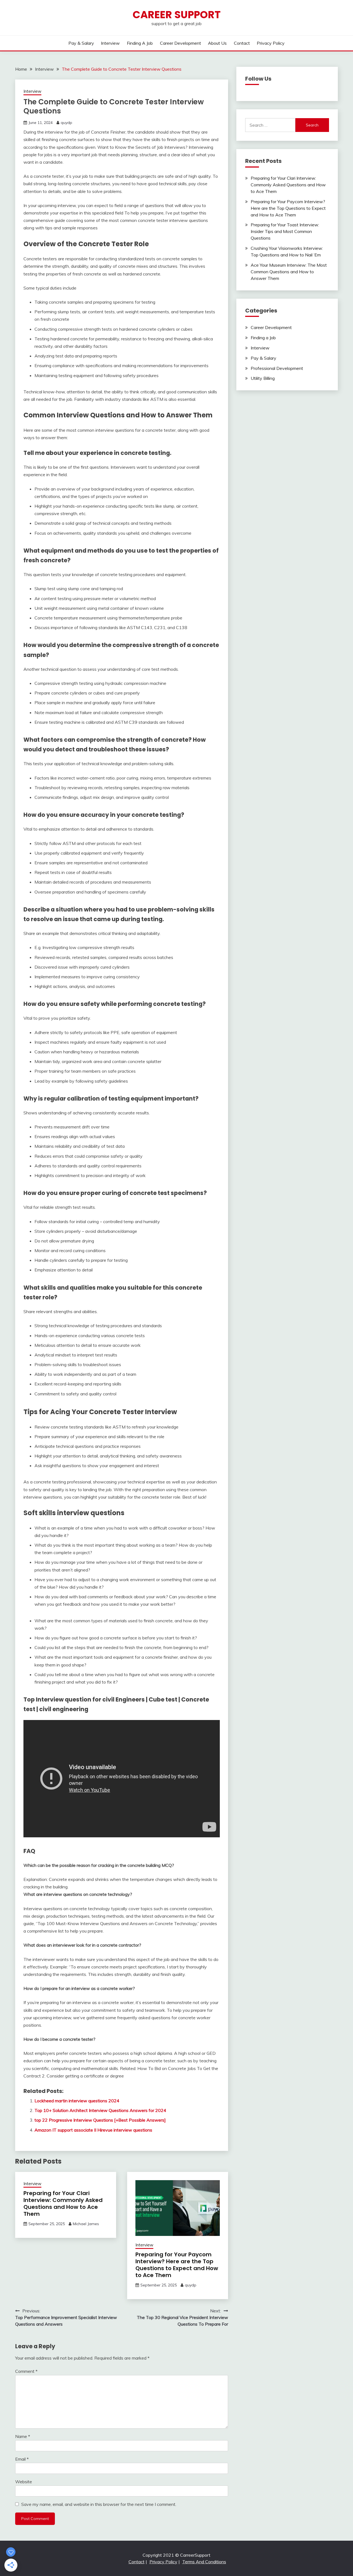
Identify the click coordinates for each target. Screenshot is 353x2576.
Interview (110, 43)
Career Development (180, 43)
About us (217, 43)
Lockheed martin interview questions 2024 (77, 2101)
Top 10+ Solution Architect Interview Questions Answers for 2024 (100, 2110)
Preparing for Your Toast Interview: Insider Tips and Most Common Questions (285, 231)
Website (24, 2482)
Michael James (86, 2224)
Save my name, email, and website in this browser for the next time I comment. (99, 2504)
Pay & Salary (81, 43)
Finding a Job (140, 43)
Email (22, 2459)
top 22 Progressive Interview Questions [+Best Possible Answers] (100, 2120)
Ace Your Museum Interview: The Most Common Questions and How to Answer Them (289, 272)
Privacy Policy (271, 43)
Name (23, 2436)
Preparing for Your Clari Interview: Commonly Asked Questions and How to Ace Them (63, 2203)
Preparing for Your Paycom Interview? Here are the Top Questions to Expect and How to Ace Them (177, 2265)
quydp (66, 123)
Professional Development (277, 368)
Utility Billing (263, 378)
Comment (26, 2371)
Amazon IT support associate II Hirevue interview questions (93, 2130)
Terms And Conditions (204, 2562)
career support (177, 15)
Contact (242, 43)
